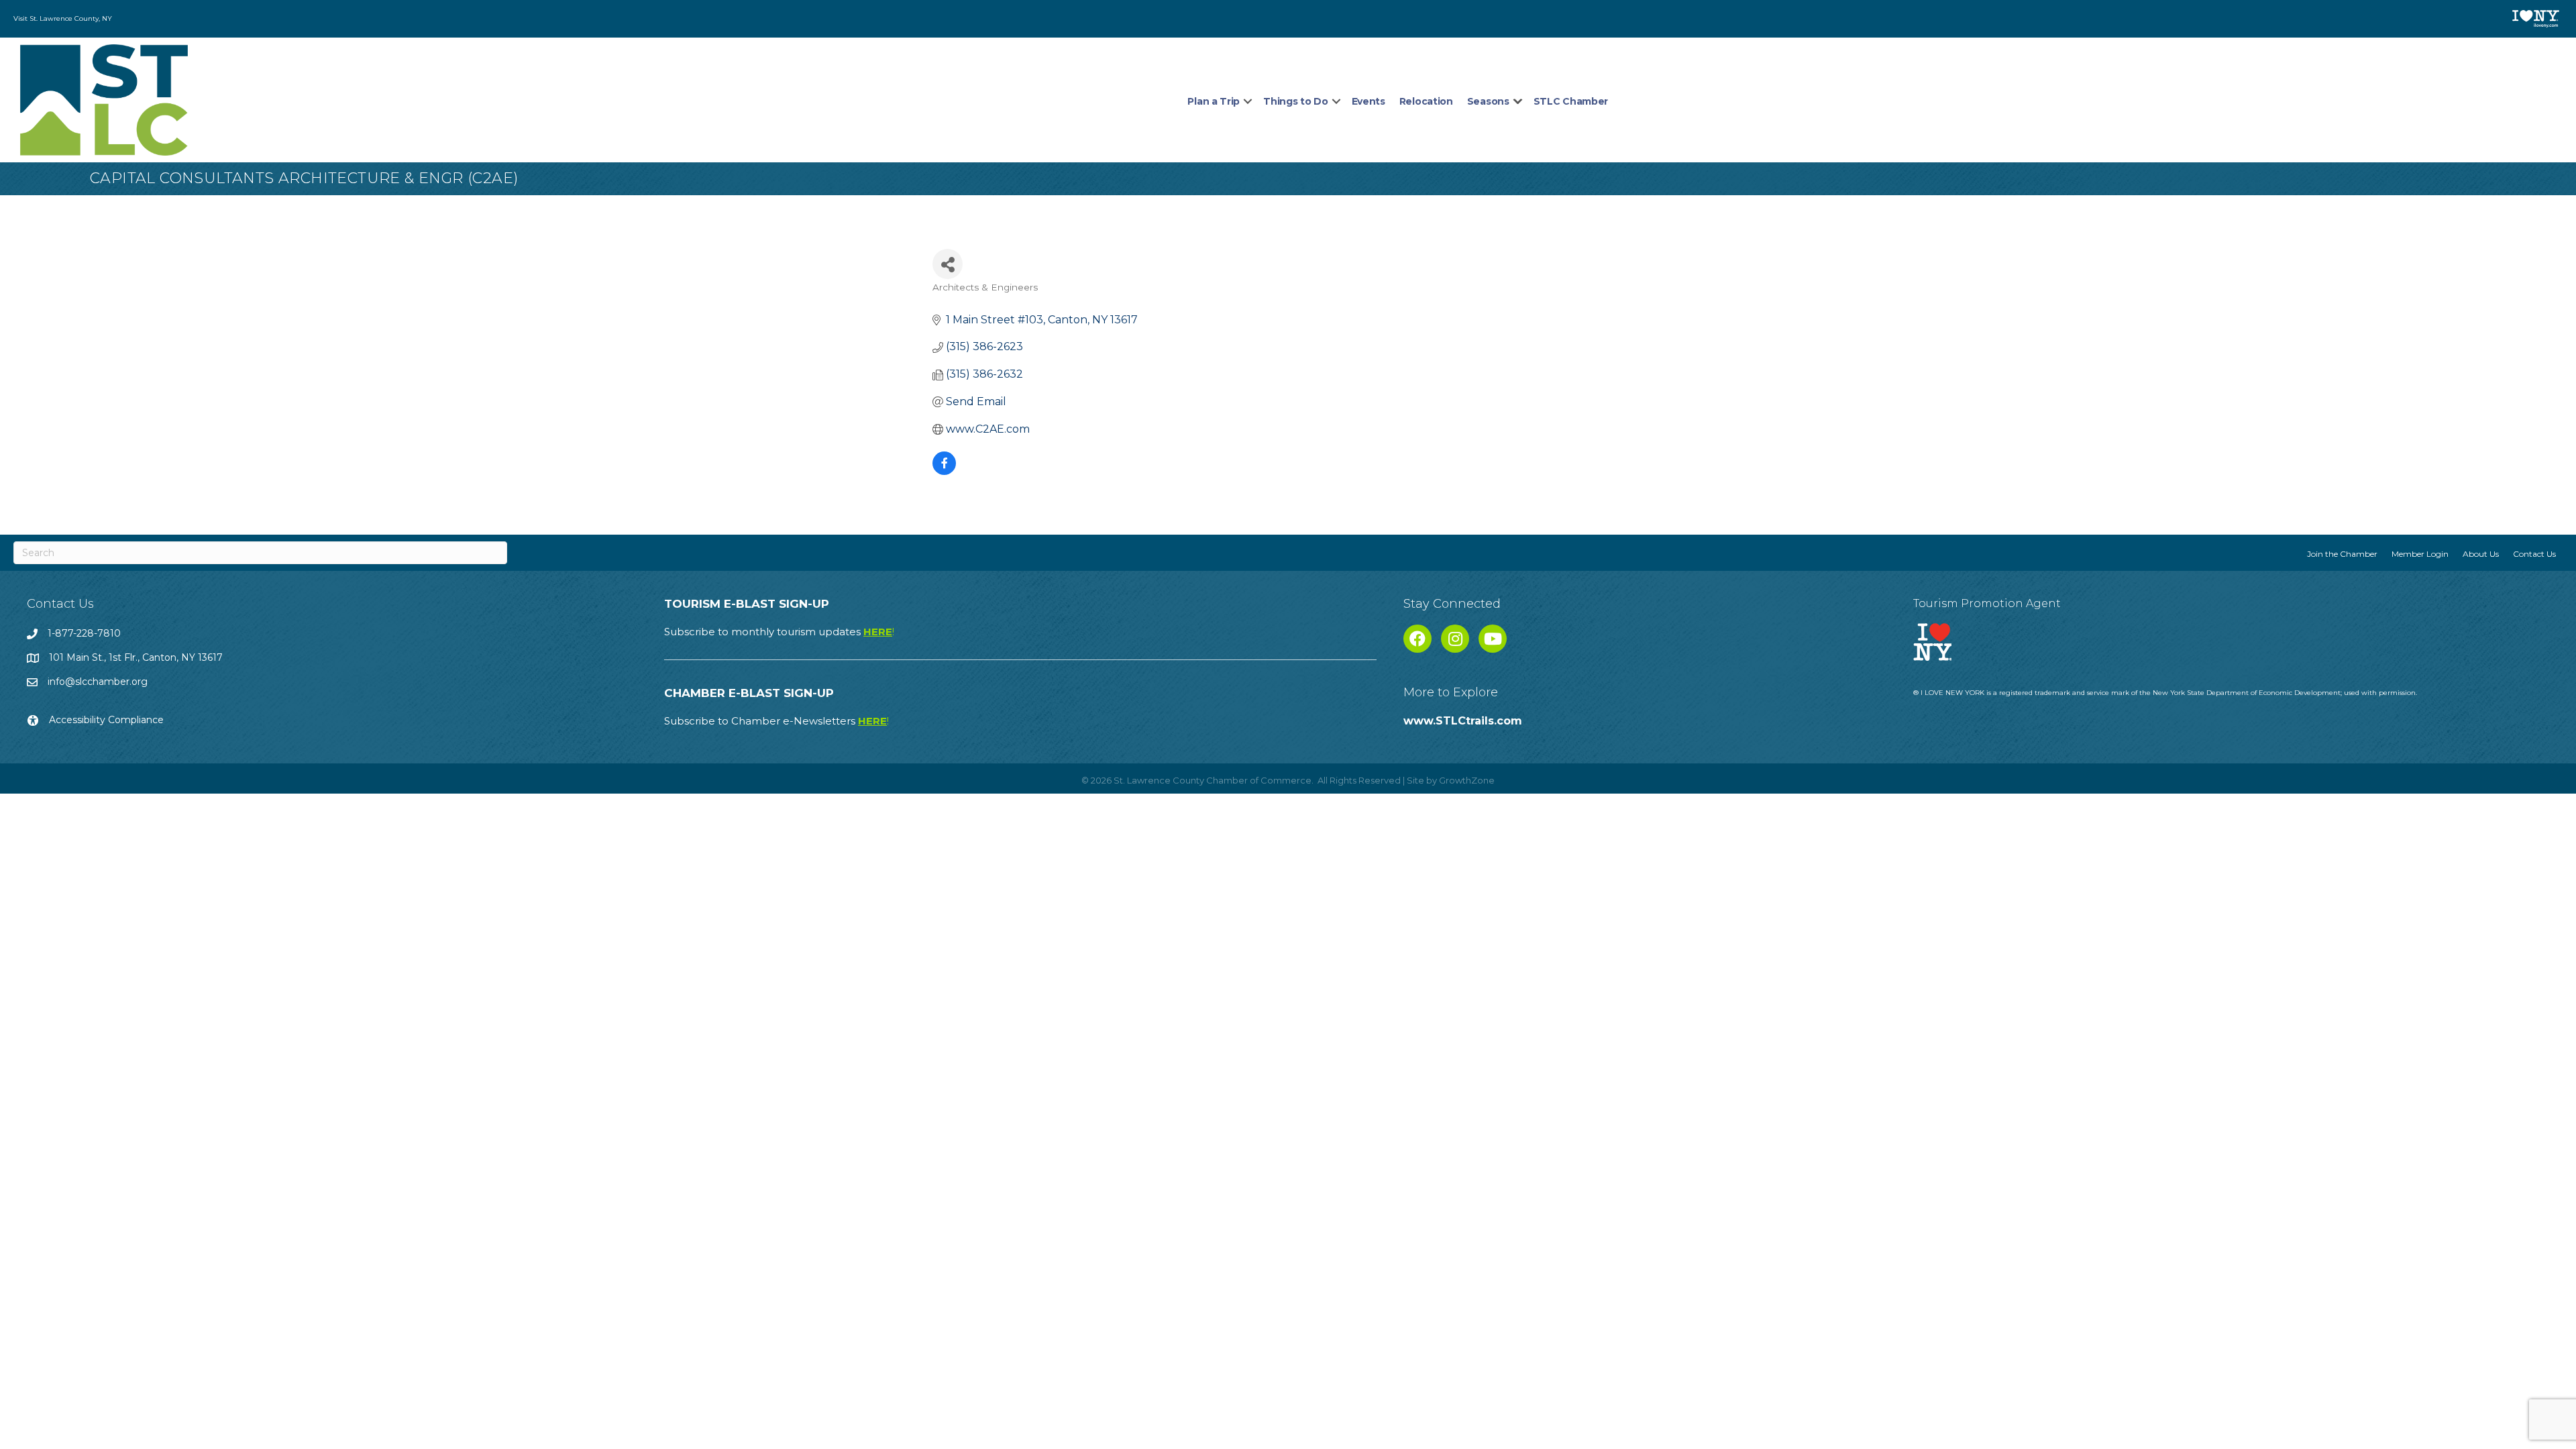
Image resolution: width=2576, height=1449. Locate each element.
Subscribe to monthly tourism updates (779, 632)
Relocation (1426, 101)
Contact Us (2534, 554)
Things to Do (1295, 101)
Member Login (2420, 554)
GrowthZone (1467, 780)
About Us (2481, 554)
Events (1368, 101)
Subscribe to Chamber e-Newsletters (776, 721)
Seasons (1488, 101)
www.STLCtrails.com (1463, 721)
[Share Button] (948, 264)
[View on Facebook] (944, 471)
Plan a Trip (1214, 101)
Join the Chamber (2342, 554)
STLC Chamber (1571, 101)
